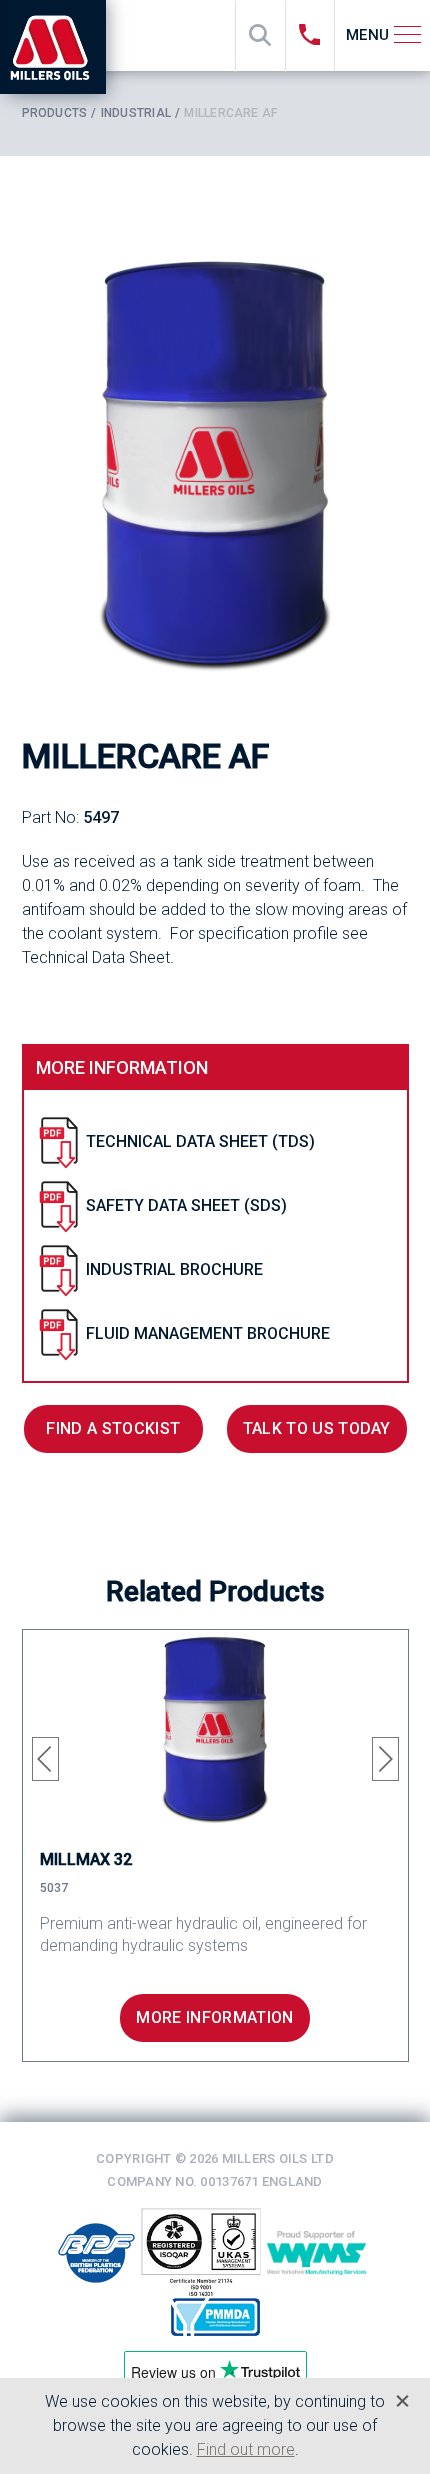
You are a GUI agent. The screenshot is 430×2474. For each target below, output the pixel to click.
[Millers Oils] (57, 47)
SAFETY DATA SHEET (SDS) (186, 1205)
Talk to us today (317, 1428)
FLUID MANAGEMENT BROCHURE (208, 1333)
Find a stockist (113, 1428)
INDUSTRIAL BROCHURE (174, 1269)
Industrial (136, 113)
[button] (45, 1759)
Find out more (246, 2449)
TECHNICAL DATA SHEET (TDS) (200, 1141)
